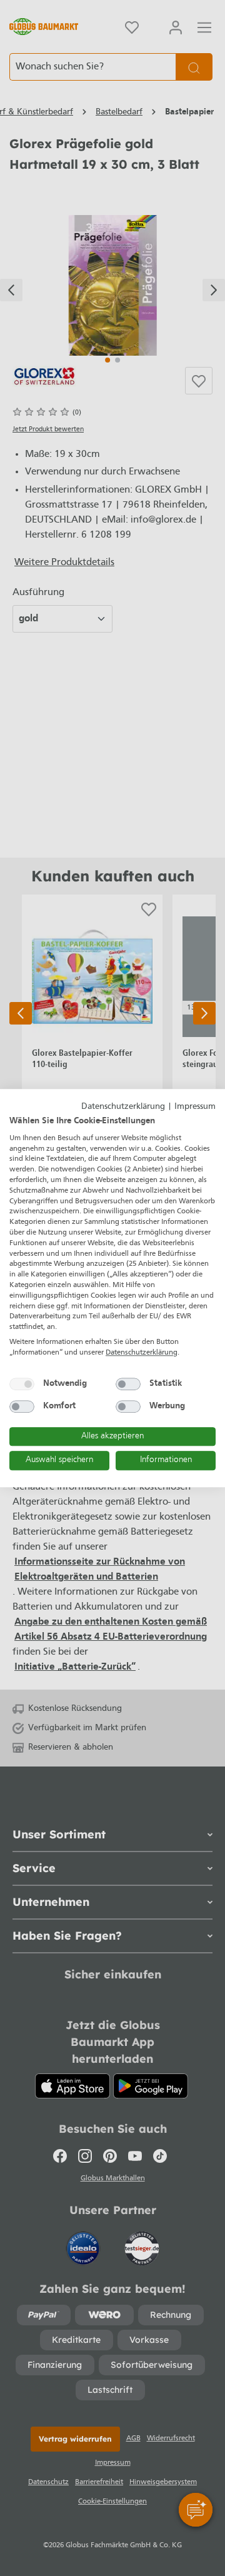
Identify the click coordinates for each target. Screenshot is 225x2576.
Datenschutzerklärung (123, 1107)
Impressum (195, 1107)
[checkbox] (22, 1384)
